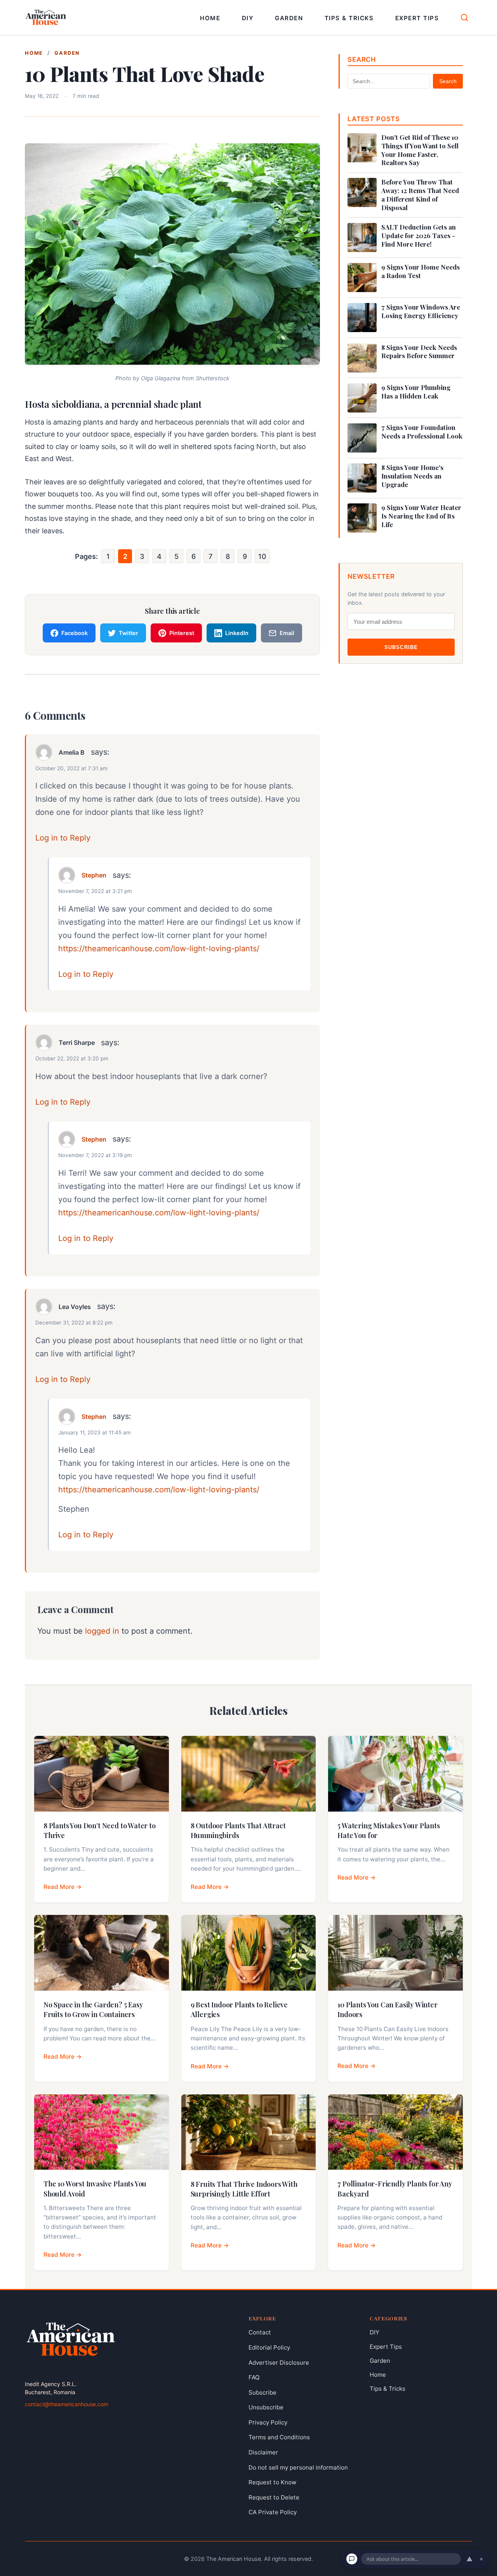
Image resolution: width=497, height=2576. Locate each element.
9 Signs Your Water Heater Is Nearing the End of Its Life (421, 516)
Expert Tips (417, 18)
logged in (102, 1631)
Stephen (94, 875)
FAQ (254, 2377)
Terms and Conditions (279, 2438)
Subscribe (401, 647)
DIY (248, 18)
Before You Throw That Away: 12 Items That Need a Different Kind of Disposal (420, 195)
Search (448, 81)
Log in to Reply (63, 838)
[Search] (464, 17)
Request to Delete (274, 2497)
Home (210, 18)
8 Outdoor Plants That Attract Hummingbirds (238, 1830)
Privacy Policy (268, 2422)
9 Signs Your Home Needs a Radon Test (421, 271)
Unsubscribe (266, 2407)
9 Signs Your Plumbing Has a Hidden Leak (416, 392)
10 (262, 556)
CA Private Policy (273, 2512)
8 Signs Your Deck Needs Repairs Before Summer (419, 352)
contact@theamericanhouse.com (67, 2404)
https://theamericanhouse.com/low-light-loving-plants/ (159, 949)
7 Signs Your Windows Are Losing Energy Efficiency (421, 311)
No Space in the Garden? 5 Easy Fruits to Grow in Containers (93, 2009)
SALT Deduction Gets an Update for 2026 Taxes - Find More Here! (419, 236)
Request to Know (272, 2482)
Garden (289, 18)
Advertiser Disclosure (279, 2363)
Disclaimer (263, 2452)
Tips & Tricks (349, 18)
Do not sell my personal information (298, 2467)
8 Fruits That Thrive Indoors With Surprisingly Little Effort (244, 2189)
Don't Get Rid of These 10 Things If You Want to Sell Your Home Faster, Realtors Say (420, 150)
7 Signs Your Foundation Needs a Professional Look (422, 432)
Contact (260, 2332)
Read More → (63, 1887)
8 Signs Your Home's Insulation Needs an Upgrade (412, 476)
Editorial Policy (269, 2347)
